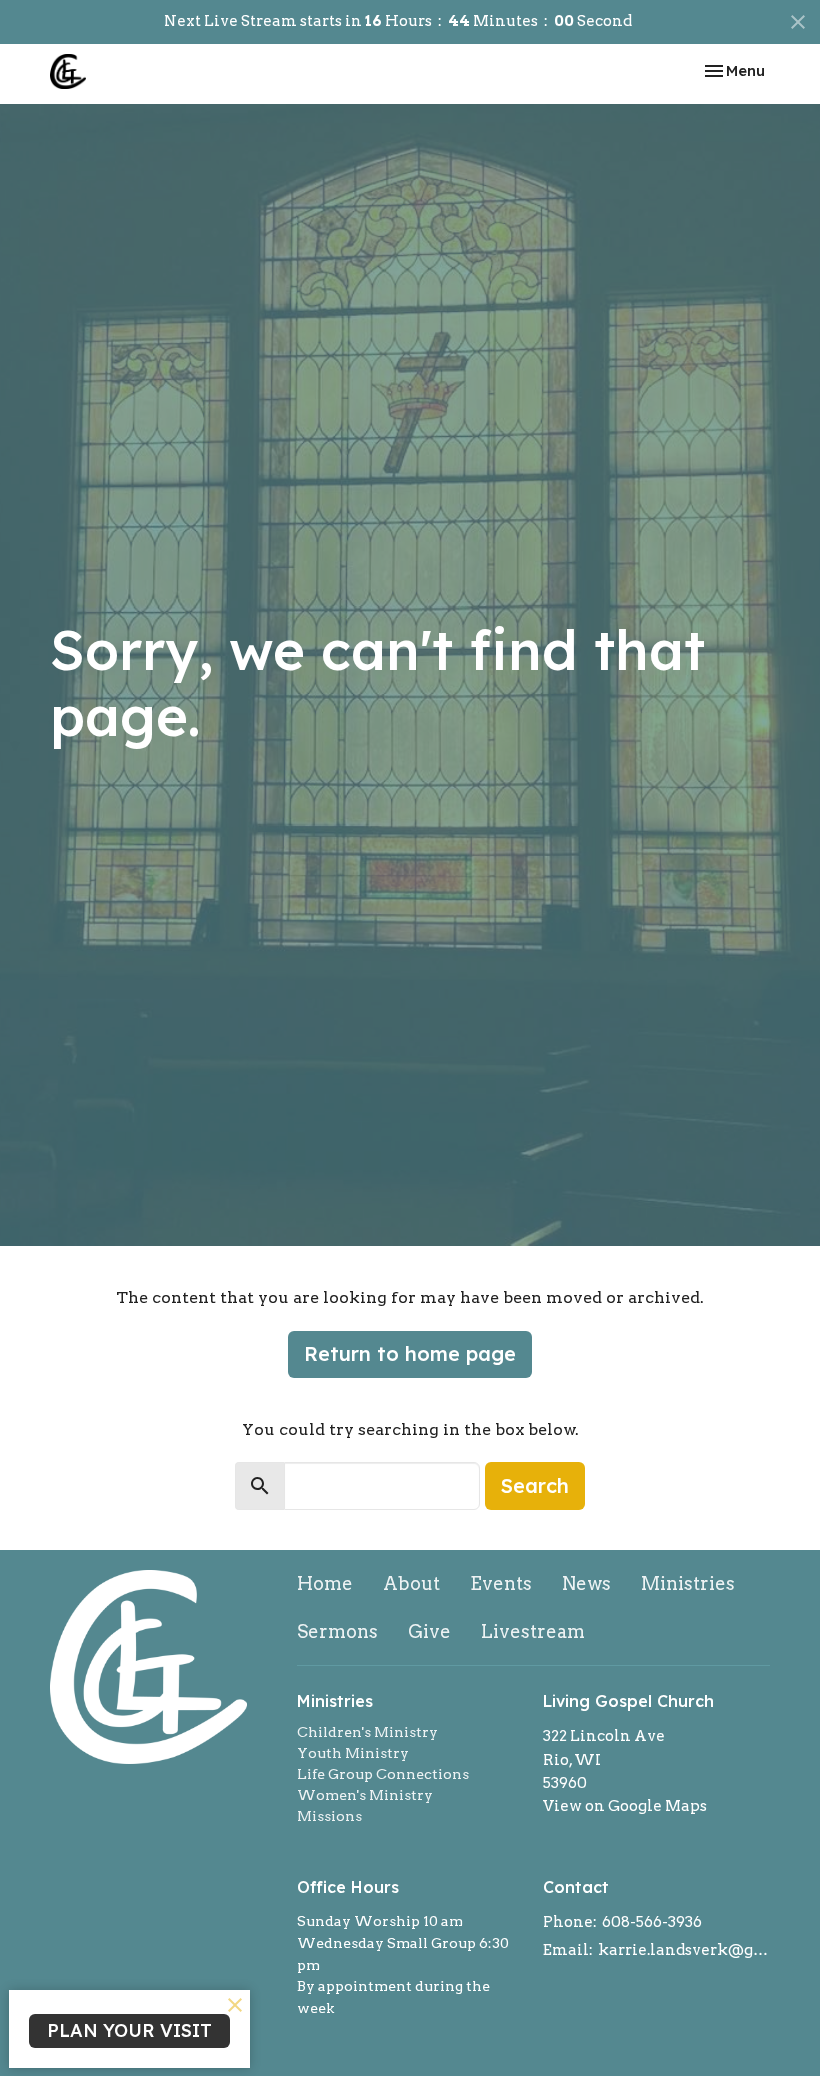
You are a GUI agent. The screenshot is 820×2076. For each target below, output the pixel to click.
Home (325, 1583)
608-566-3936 (652, 1922)
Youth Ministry (353, 1753)
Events (501, 1583)
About (411, 1583)
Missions (329, 1816)
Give (429, 1631)
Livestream (533, 1631)
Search (535, 1485)
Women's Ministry (365, 1795)
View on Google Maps (625, 1806)
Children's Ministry (367, 1732)
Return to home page (410, 1353)
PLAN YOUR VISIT (129, 2030)
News (586, 1583)
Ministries (688, 1583)
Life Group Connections (383, 1774)
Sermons (337, 1631)
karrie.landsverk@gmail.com (684, 1950)
